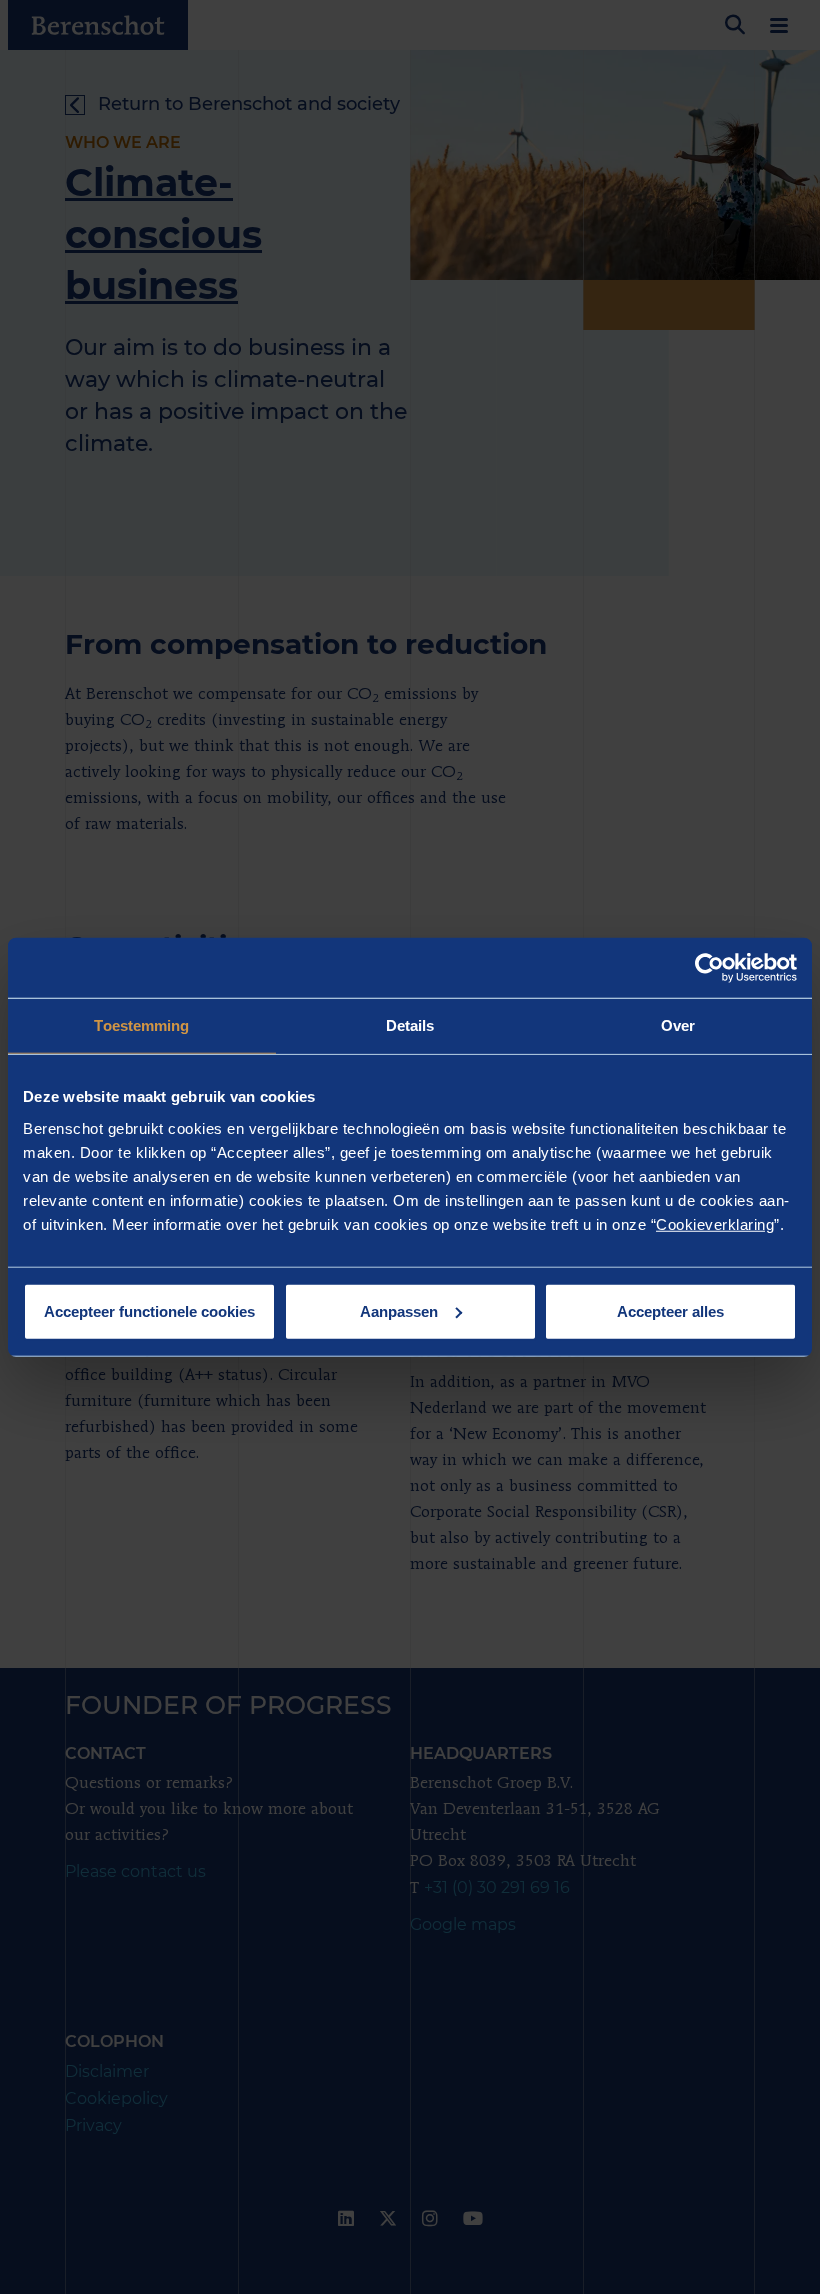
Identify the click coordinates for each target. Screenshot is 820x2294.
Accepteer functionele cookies (149, 1310)
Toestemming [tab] (141, 1025)
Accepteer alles (670, 1310)
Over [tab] (678, 1025)
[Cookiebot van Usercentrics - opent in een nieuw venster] (709, 968)
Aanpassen (399, 1310)
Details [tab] (410, 1025)
